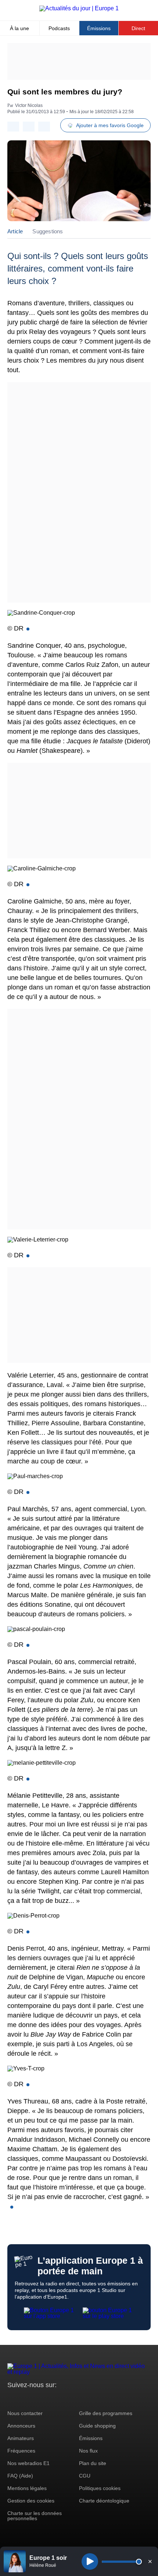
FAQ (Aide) (20, 2476)
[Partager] (13, 127)
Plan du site (93, 2463)
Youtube (49, 2399)
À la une (19, 28)
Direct (138, 28)
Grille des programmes (106, 2413)
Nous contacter (25, 2413)
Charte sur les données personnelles (35, 2516)
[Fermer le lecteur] (150, 2561)
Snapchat (62, 2399)
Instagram (24, 2399)
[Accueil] (79, 8)
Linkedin (74, 2399)
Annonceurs (21, 2426)
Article (15, 231)
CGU (85, 2476)
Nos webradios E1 (28, 2463)
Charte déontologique (104, 2501)
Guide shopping (97, 2426)
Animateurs (21, 2438)
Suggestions (48, 231)
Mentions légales (27, 2488)
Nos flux (88, 2451)
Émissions (99, 28)
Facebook (37, 2399)
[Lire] (90, 2561)
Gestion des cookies (31, 2501)
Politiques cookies (100, 2488)
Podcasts (59, 28)
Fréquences (21, 2451)
